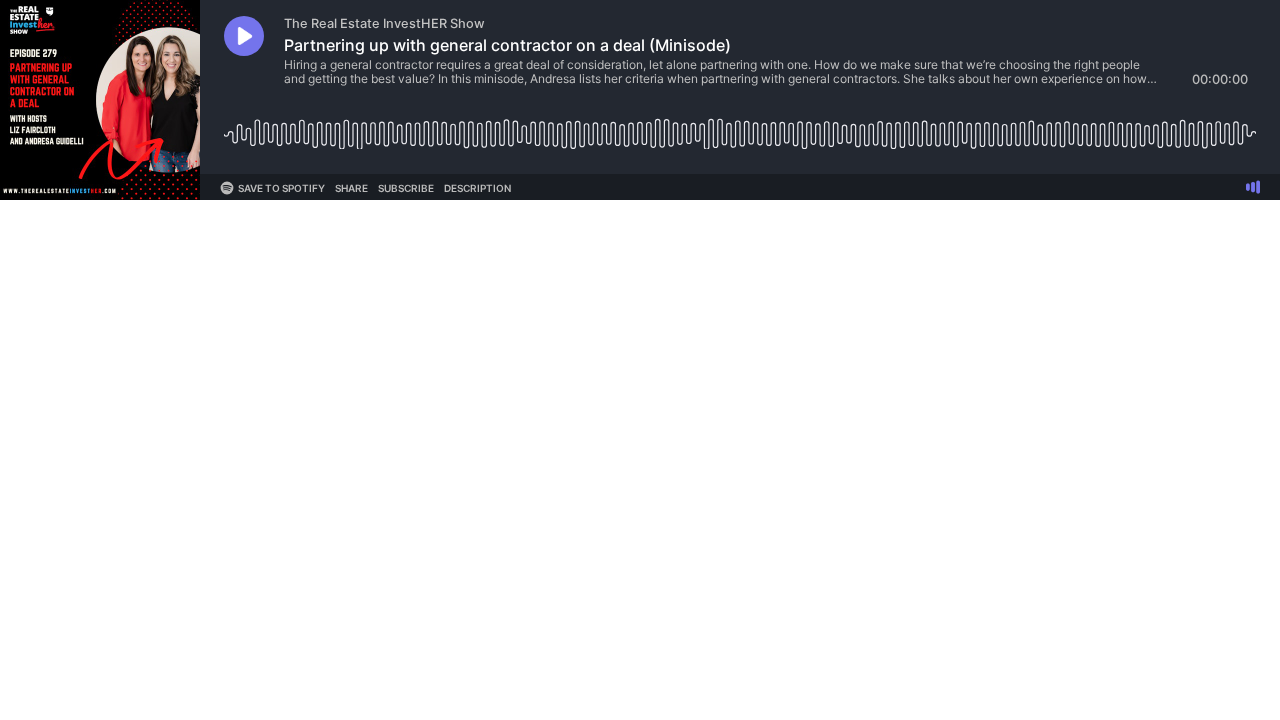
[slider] (740, 126)
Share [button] (351, 188)
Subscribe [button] (406, 188)
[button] (244, 36)
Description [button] (477, 188)
